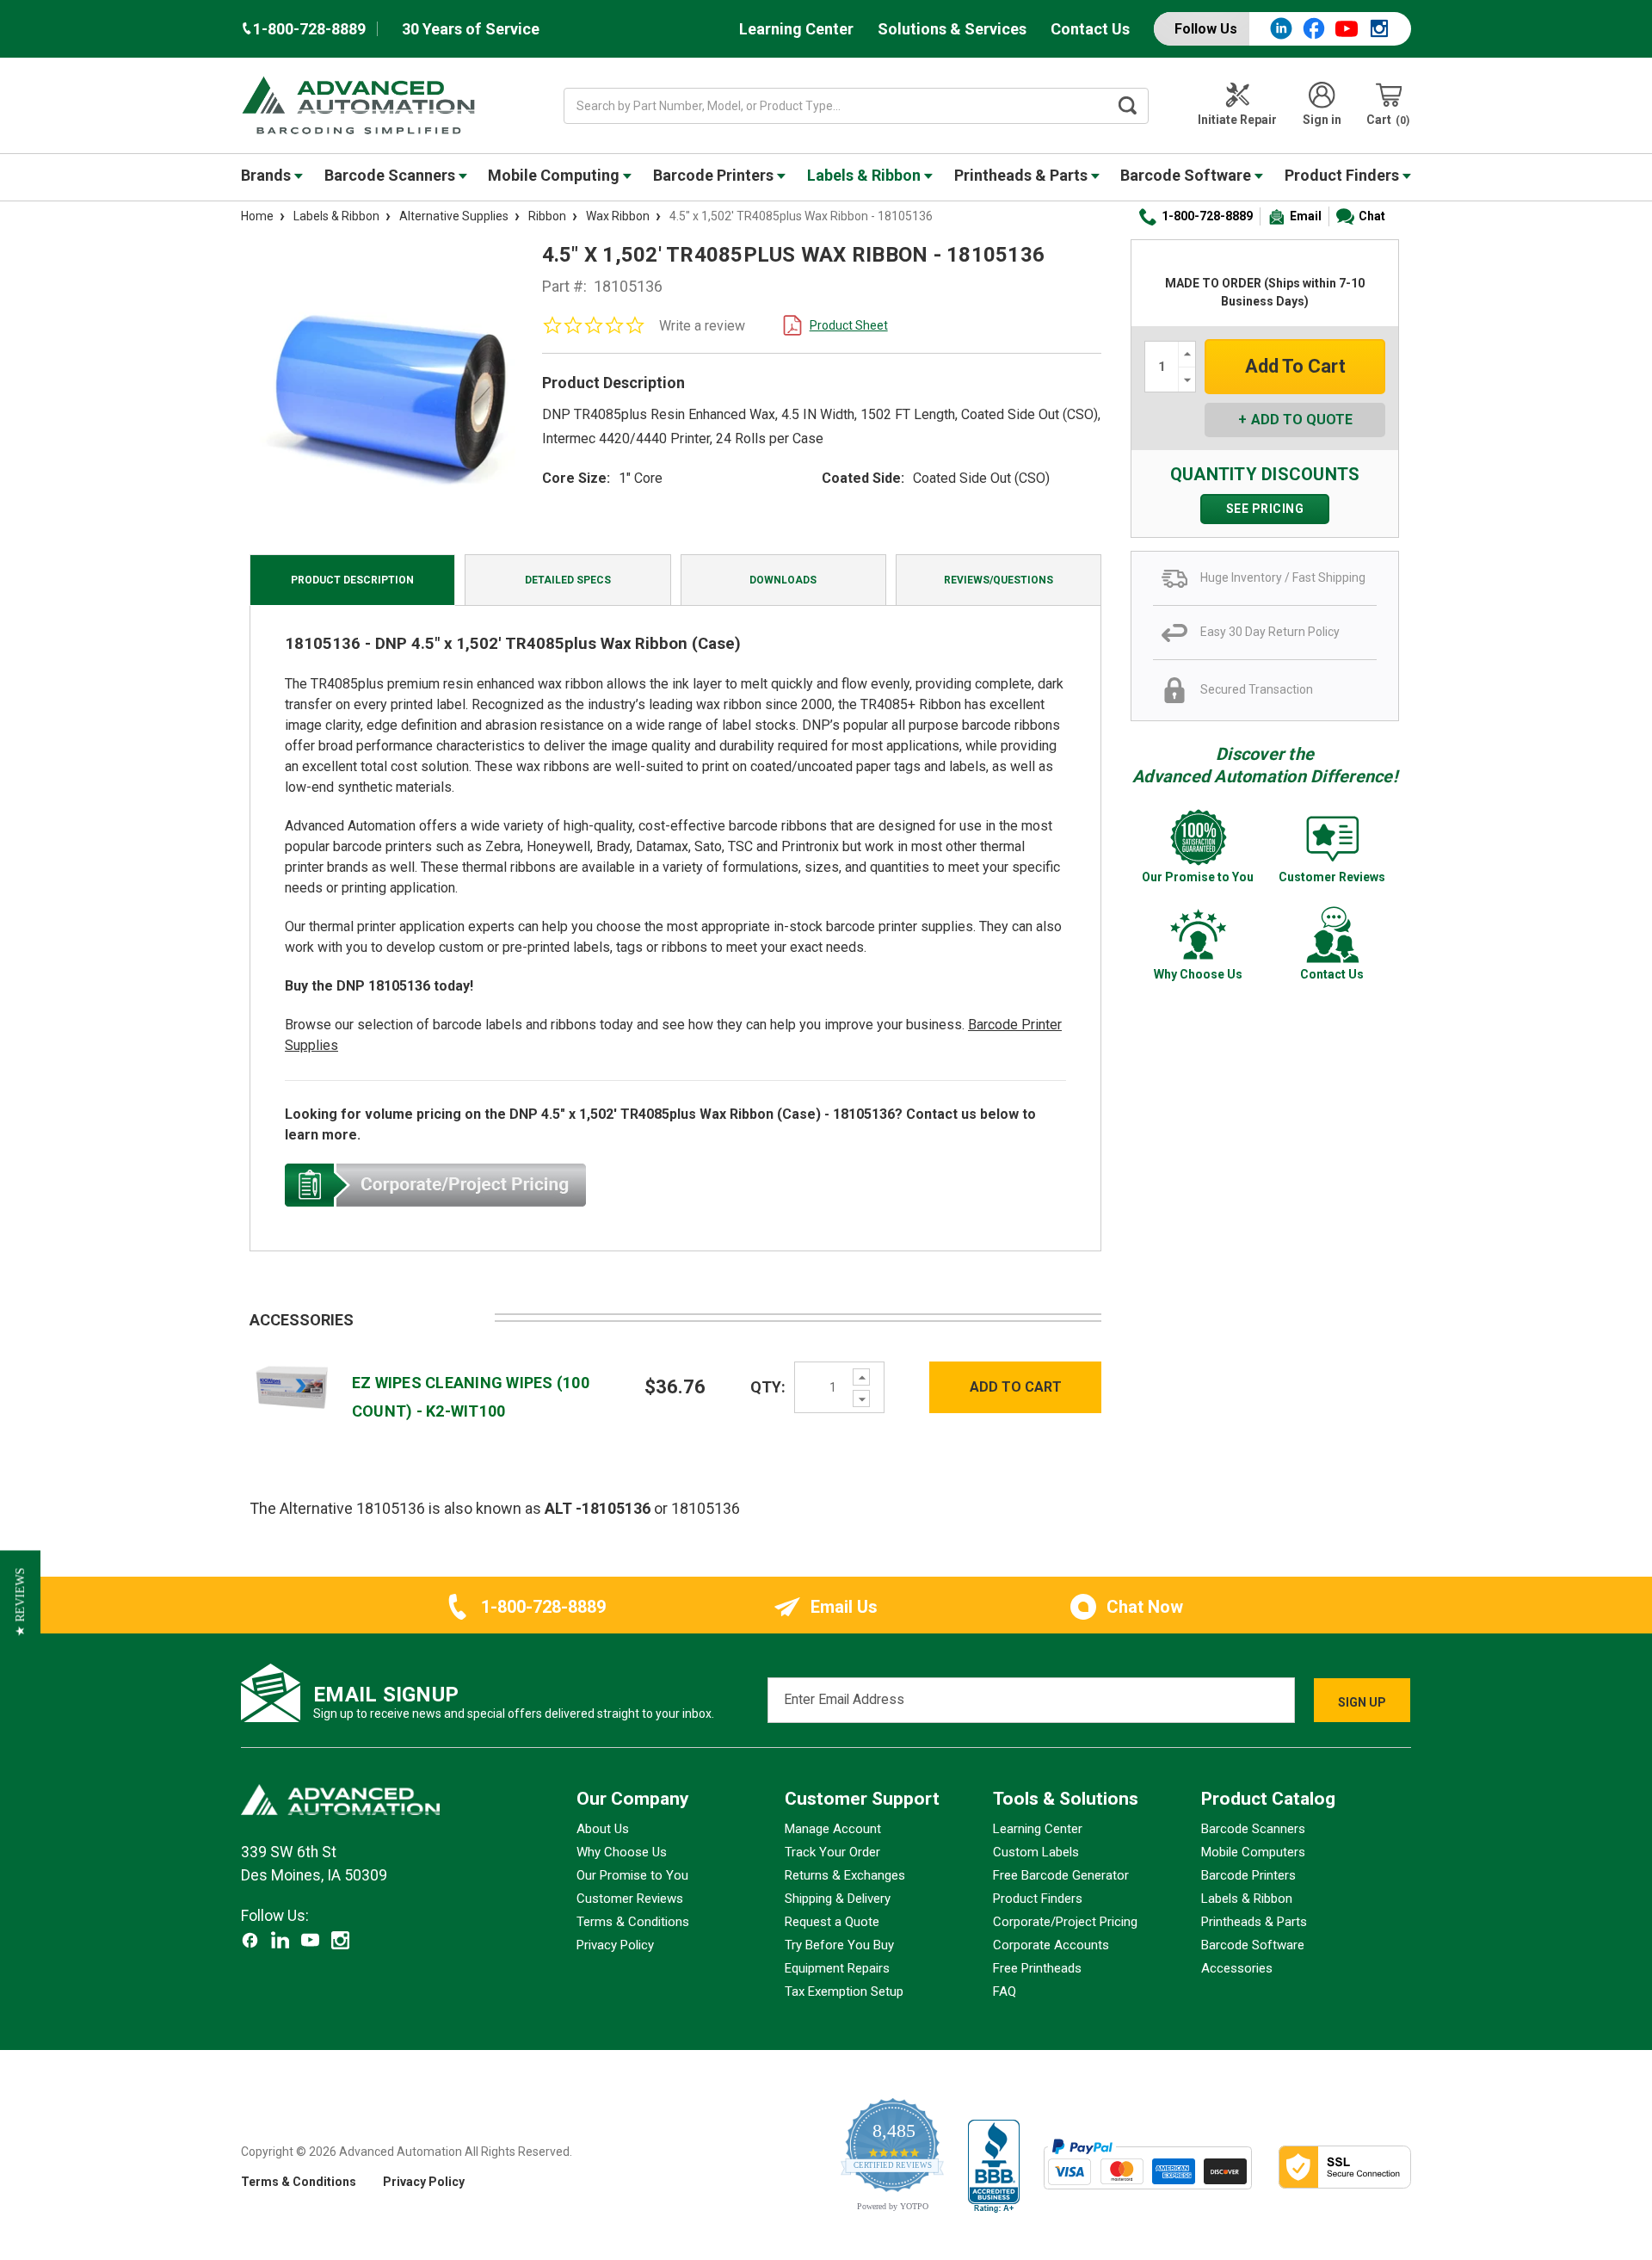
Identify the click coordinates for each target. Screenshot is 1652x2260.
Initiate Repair (1237, 120)
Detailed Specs (568, 580)
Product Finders (1344, 175)
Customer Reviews (630, 1899)
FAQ (1005, 1991)
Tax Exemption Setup (844, 1991)
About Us (603, 1829)
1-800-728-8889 (1207, 216)
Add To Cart (1016, 1387)
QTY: (768, 1387)
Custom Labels (1036, 1852)
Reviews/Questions (999, 580)
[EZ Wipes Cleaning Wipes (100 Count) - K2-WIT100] (292, 1386)
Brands (268, 175)
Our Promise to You (632, 1875)
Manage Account (833, 1829)
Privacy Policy (615, 1945)
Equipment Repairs (837, 1968)
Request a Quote (832, 1922)
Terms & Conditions (633, 1922)
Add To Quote (1302, 420)
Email (1306, 216)
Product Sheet (849, 325)
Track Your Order (832, 1852)
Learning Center (796, 29)
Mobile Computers (1253, 1852)
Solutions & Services (952, 29)
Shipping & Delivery (838, 1899)
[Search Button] (1128, 106)
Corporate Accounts (1051, 1945)
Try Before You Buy (839, 1945)
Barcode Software (1187, 175)
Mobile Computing (555, 175)
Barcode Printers (715, 175)
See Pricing (1265, 509)
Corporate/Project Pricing (1065, 1922)
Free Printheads (1037, 1968)
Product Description (352, 580)
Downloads (783, 580)
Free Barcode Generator (1061, 1875)
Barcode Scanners (391, 175)
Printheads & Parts (1023, 175)
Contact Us (1090, 29)
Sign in (1322, 120)
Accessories (1237, 1968)
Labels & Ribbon (866, 175)
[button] (20, 1602)
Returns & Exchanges (845, 1875)
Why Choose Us (622, 1852)
